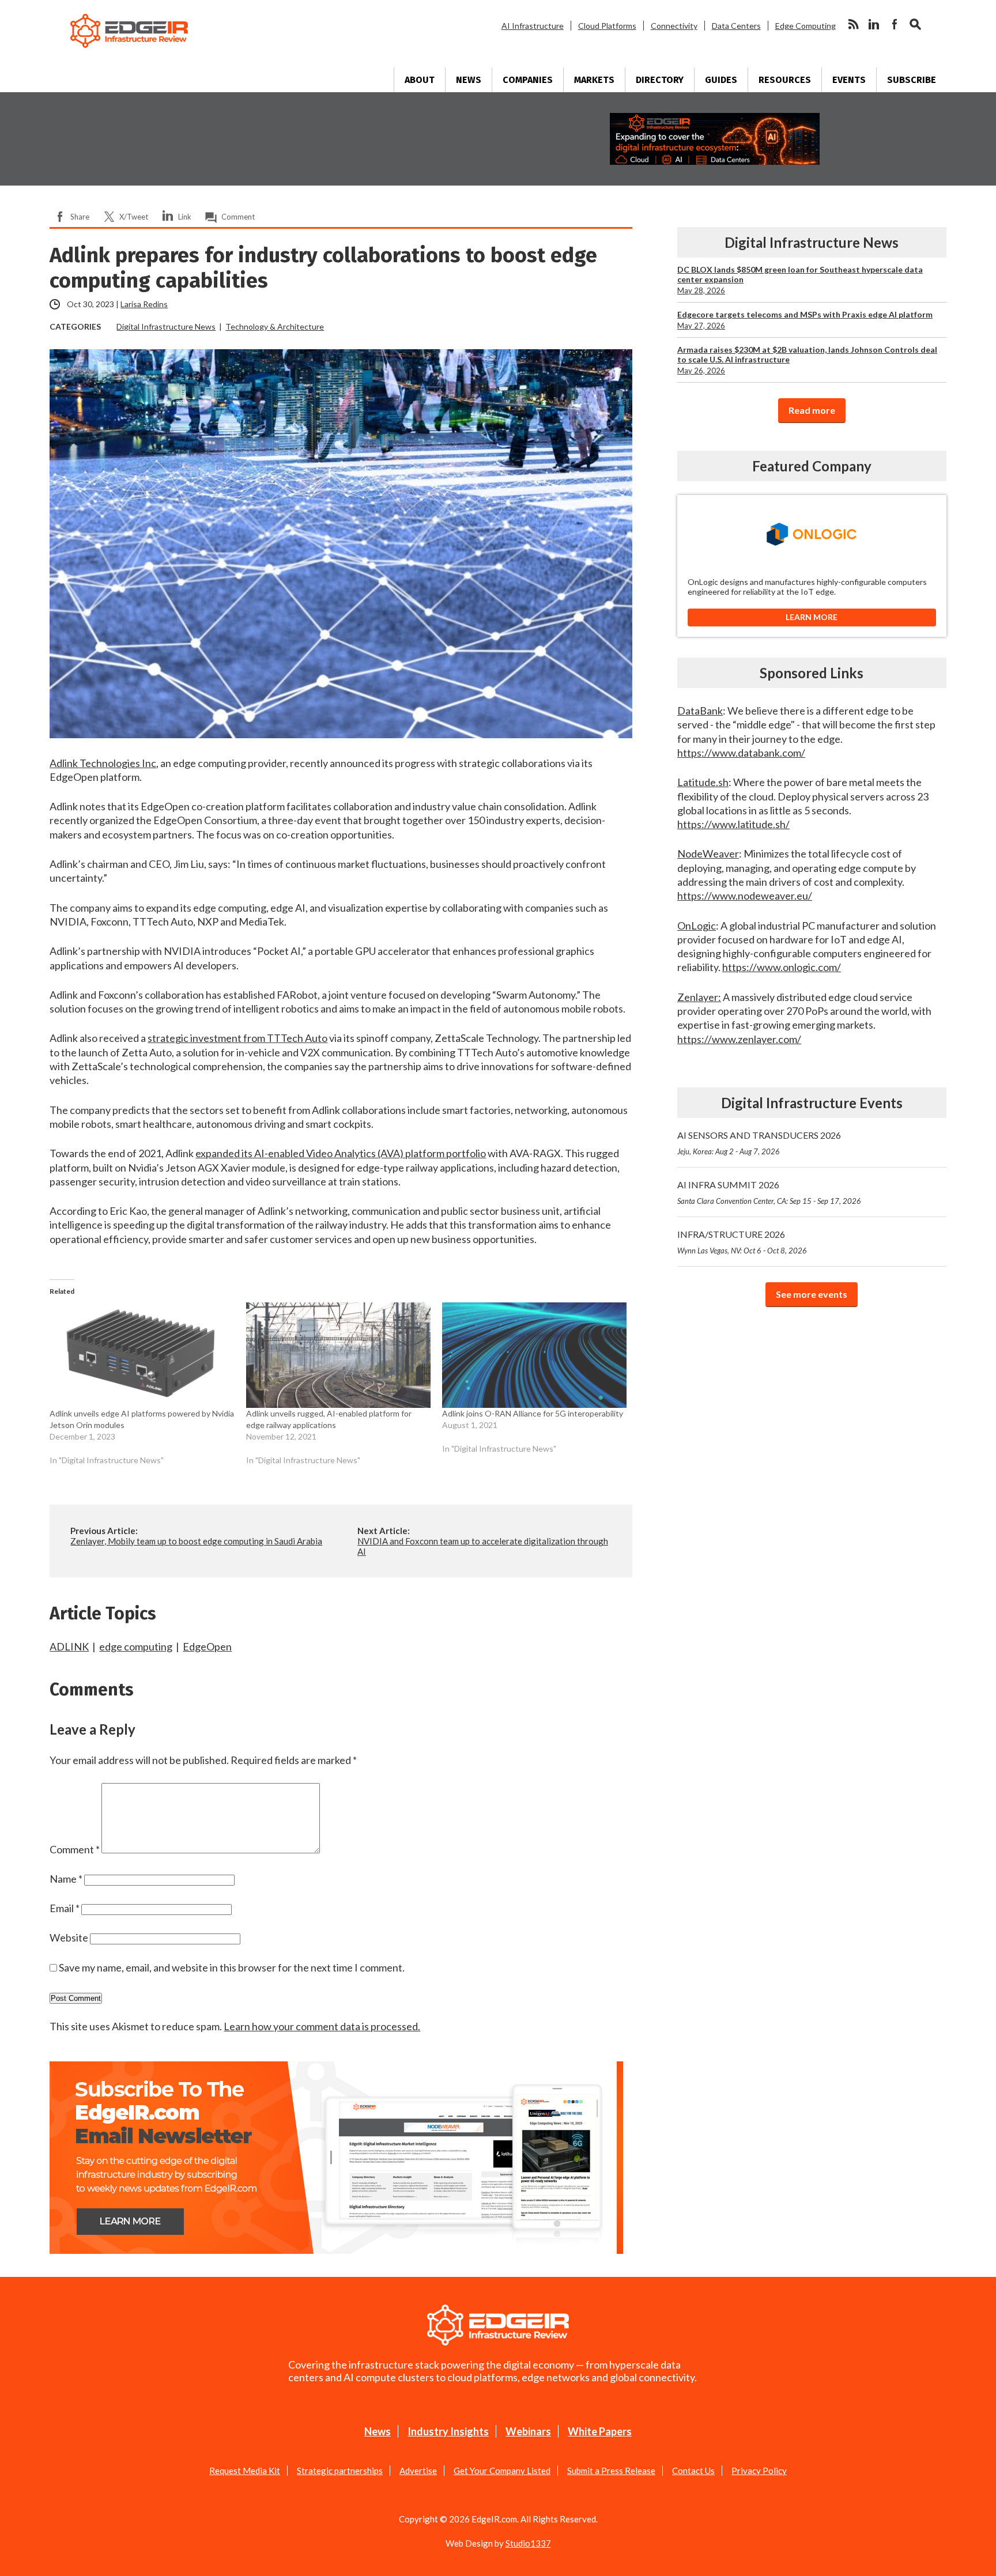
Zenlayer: (699, 997)
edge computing (136, 1646)
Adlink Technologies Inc (103, 763)
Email (65, 1908)
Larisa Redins (144, 304)
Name (66, 1879)
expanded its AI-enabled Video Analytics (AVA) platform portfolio (341, 1153)
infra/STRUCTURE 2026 (742, 1242)
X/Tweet (134, 217)
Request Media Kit (245, 2471)
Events (849, 80)
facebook (895, 24)
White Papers (600, 2431)
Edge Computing (806, 26)
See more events (812, 1294)
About (420, 80)
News (469, 80)
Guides (721, 80)
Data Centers (736, 26)
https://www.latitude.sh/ (733, 824)
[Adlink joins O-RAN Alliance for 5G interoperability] (534, 1355)
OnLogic (697, 926)
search (915, 24)
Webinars (528, 2431)
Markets (594, 80)
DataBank (700, 711)
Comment (238, 217)
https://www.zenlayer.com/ (739, 1039)
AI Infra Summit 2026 (769, 1192)
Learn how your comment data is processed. (322, 2026)
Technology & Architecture (275, 326)
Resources (785, 80)
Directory (660, 80)
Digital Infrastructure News (166, 326)
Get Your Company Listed (502, 2471)
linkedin (874, 24)
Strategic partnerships (340, 2471)
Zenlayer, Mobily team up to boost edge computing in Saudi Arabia (196, 1541)
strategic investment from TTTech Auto (237, 1038)
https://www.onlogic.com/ (782, 967)
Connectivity (674, 26)
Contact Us (693, 2471)
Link (185, 217)
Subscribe (912, 80)
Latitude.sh (703, 782)
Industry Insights (448, 2431)
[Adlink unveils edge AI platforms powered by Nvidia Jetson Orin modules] (142, 1355)
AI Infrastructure (533, 26)
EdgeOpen (207, 1646)
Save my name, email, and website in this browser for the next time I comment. (232, 1967)
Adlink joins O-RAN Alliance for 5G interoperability (533, 1413)
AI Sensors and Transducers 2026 (759, 1143)
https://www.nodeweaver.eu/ (745, 896)
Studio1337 (528, 2543)
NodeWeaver (708, 853)
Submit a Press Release (611, 2471)
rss (853, 24)
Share (80, 217)
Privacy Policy (759, 2471)
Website (69, 1937)
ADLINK (69, 1646)
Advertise (418, 2471)
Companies (528, 80)
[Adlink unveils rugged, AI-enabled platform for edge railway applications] (338, 1355)
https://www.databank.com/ (741, 753)
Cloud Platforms (607, 26)
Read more (812, 410)
